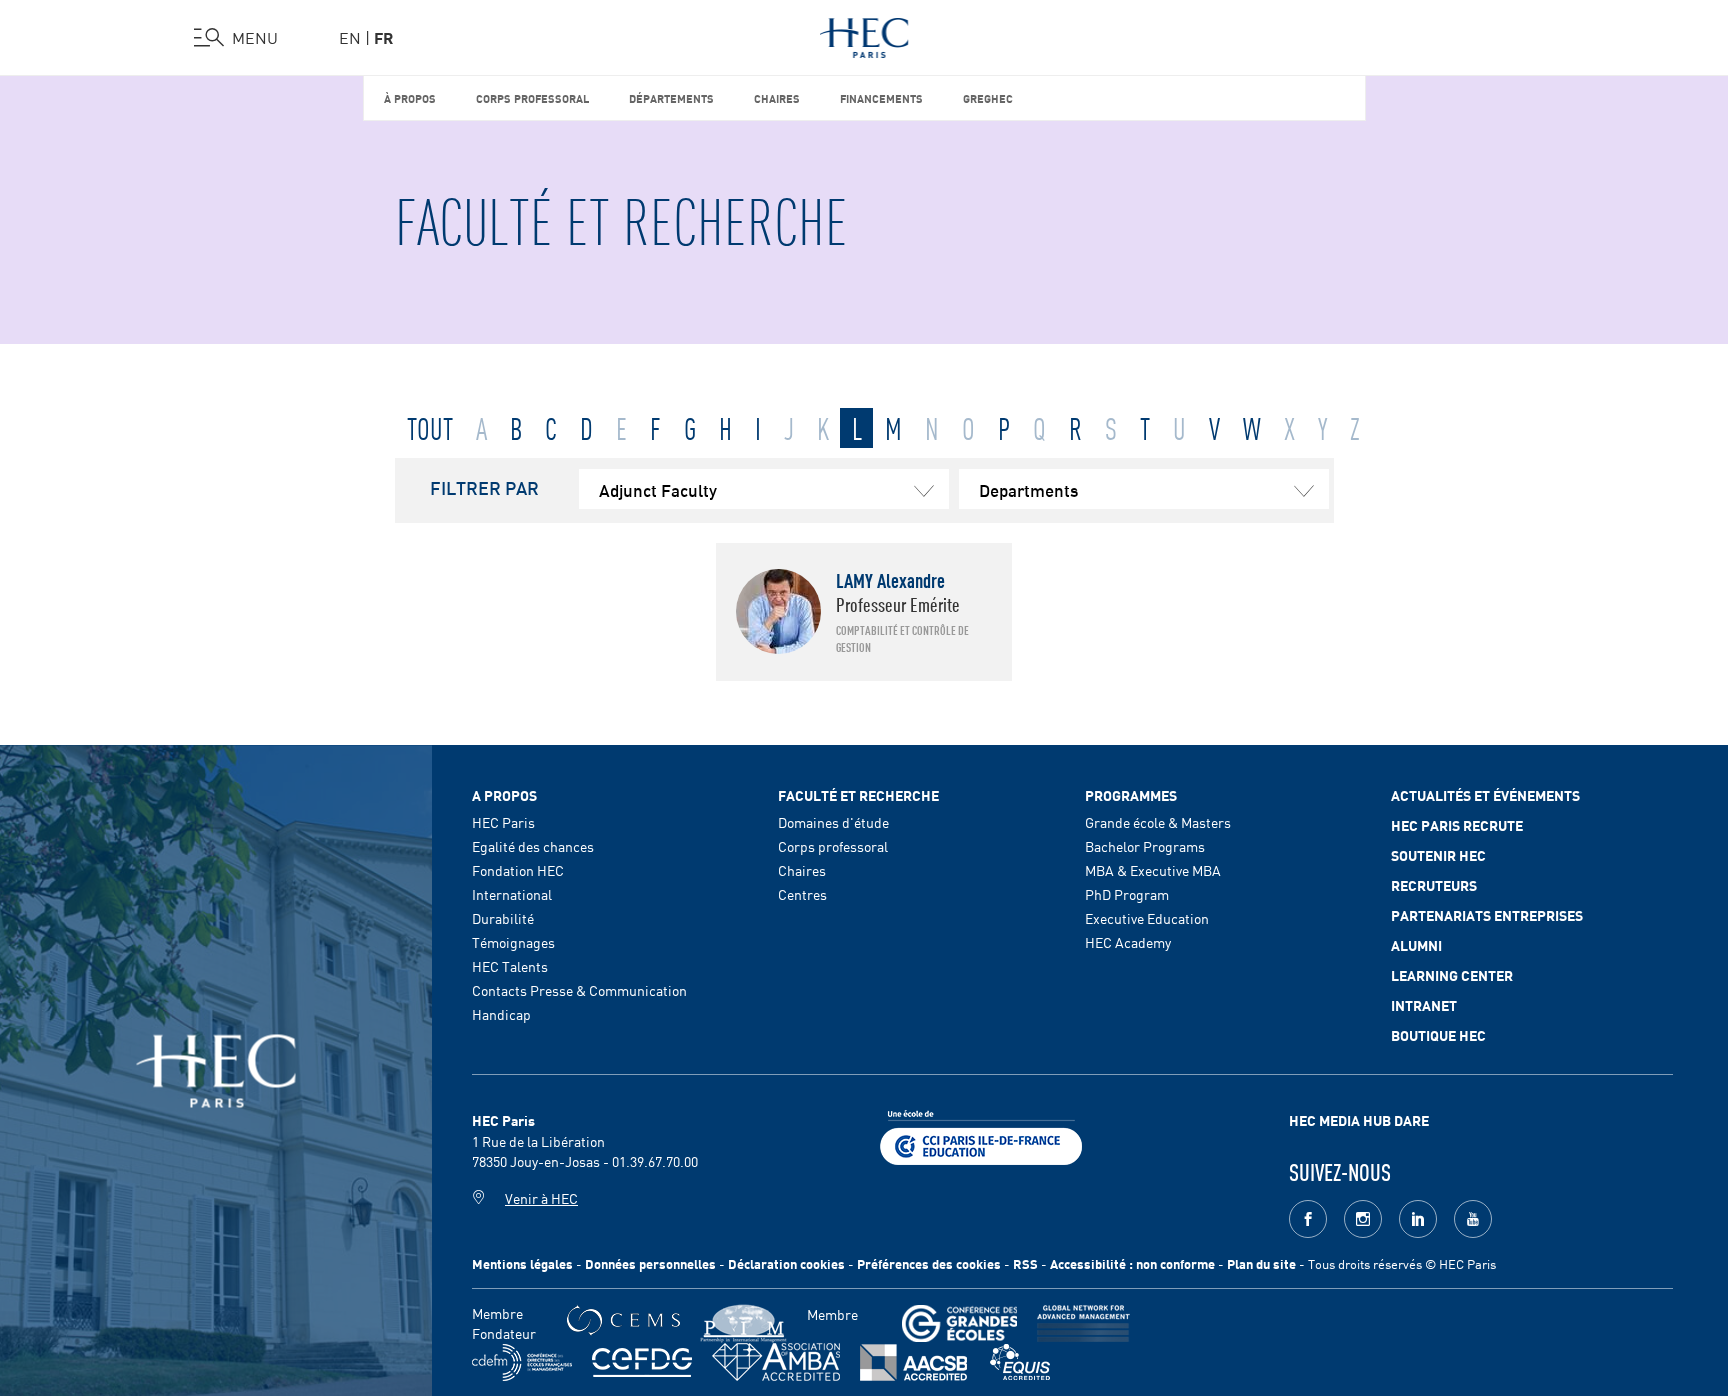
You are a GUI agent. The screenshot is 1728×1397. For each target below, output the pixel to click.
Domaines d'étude (833, 822)
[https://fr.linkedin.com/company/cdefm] (522, 1362)
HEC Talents (510, 966)
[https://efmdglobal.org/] (1020, 1362)
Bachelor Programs (1145, 846)
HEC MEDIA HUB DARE (1359, 1120)
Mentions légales (522, 1263)
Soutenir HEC (1438, 855)
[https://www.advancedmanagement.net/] (1083, 1323)
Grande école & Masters (1158, 822)
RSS (1025, 1263)
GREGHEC (988, 97)
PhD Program (1127, 894)
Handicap (501, 1014)
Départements (671, 97)
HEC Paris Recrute (1457, 825)
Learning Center (1452, 975)
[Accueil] (864, 34)
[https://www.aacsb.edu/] (913, 1362)
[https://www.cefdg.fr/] (642, 1362)
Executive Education (1147, 918)
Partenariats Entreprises (1487, 915)
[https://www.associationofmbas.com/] (776, 1362)
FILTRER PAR (484, 487)
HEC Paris (503, 822)
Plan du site (1261, 1263)
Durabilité (503, 918)
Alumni (1416, 945)
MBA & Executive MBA (1153, 870)
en (350, 37)
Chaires (777, 97)
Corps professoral (532, 97)
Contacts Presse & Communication (579, 990)
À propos (410, 97)
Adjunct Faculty (658, 489)
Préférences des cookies (929, 1263)
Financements (881, 97)
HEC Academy (1128, 942)
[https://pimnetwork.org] (743, 1323)
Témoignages (513, 942)
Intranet (1424, 1005)
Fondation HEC (518, 870)
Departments (1028, 489)
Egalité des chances (533, 846)
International (512, 894)
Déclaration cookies (786, 1263)
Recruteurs (1434, 885)
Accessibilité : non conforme (1132, 1263)
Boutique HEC (1438, 1035)
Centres (802, 894)
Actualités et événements (1485, 795)
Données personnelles (650, 1263)
